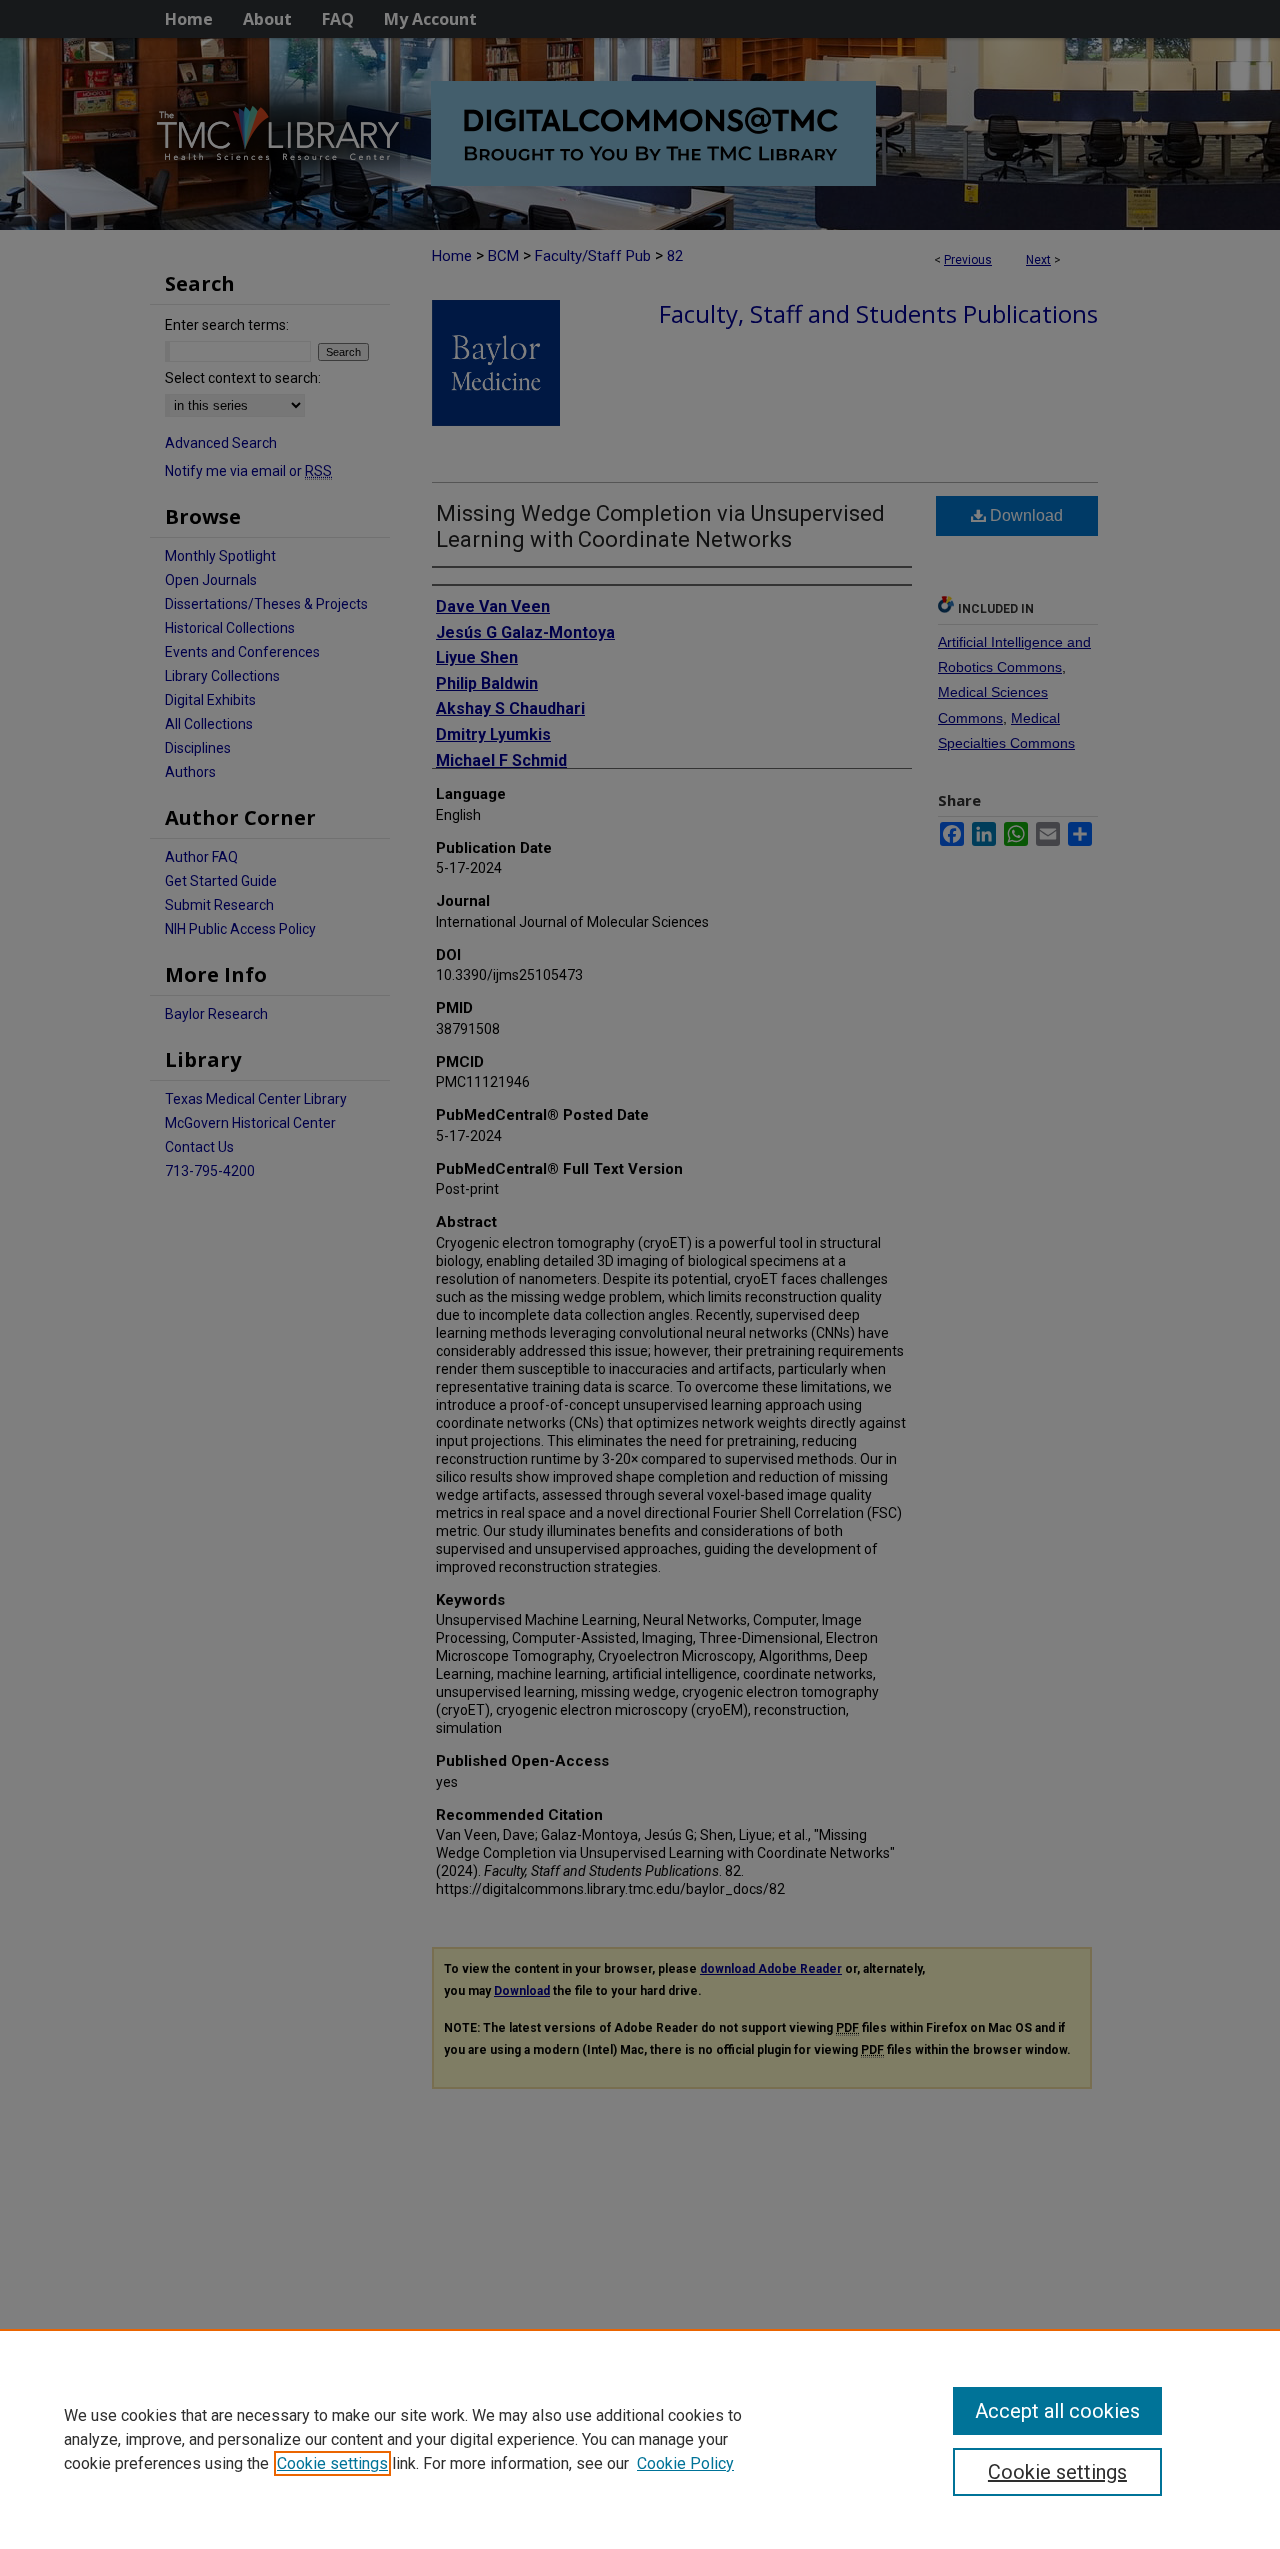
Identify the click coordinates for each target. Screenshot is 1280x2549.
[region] (640, 2439)
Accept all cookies (1057, 2411)
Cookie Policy (685, 2463)
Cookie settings (332, 2463)
